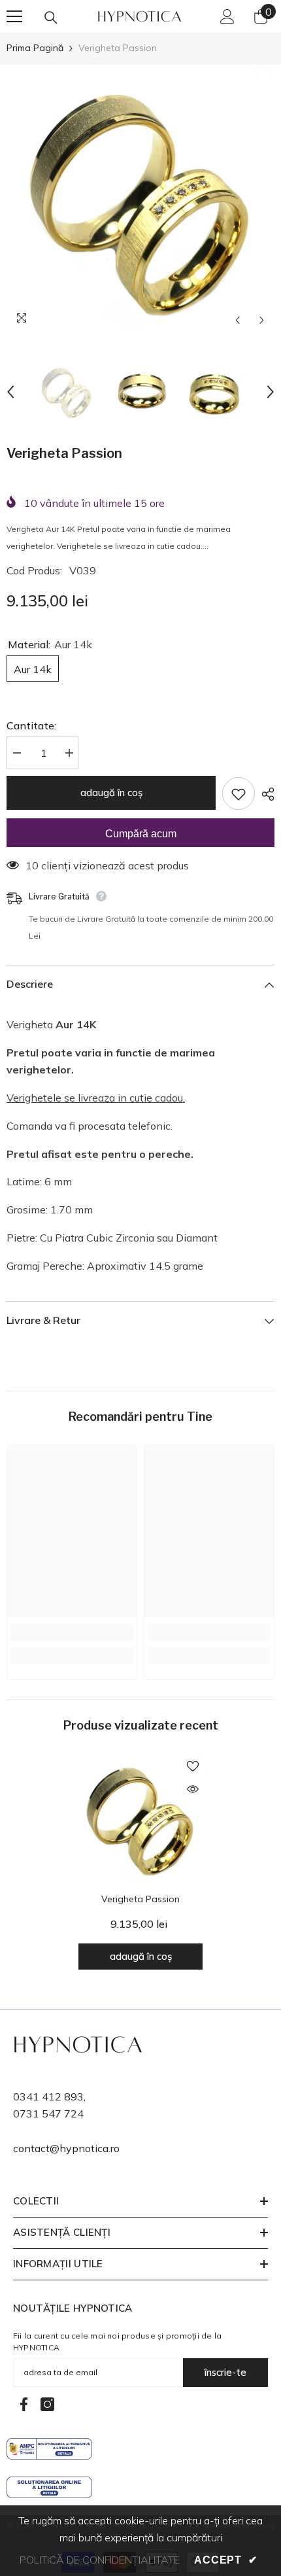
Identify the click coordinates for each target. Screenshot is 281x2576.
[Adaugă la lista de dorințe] (239, 793)
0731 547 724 (48, 2114)
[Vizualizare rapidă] (193, 1789)
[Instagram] (47, 2404)
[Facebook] (24, 2404)
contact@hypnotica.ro (66, 2148)
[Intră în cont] (227, 16)
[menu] (14, 16)
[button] (238, 320)
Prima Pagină (35, 48)
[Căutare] (51, 18)
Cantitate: (31, 725)
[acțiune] (265, 794)
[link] (72, 1632)
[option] (140, 199)
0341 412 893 (48, 2097)
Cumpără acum (141, 834)
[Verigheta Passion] (140, 1819)
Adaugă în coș (114, 792)
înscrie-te (225, 2372)
